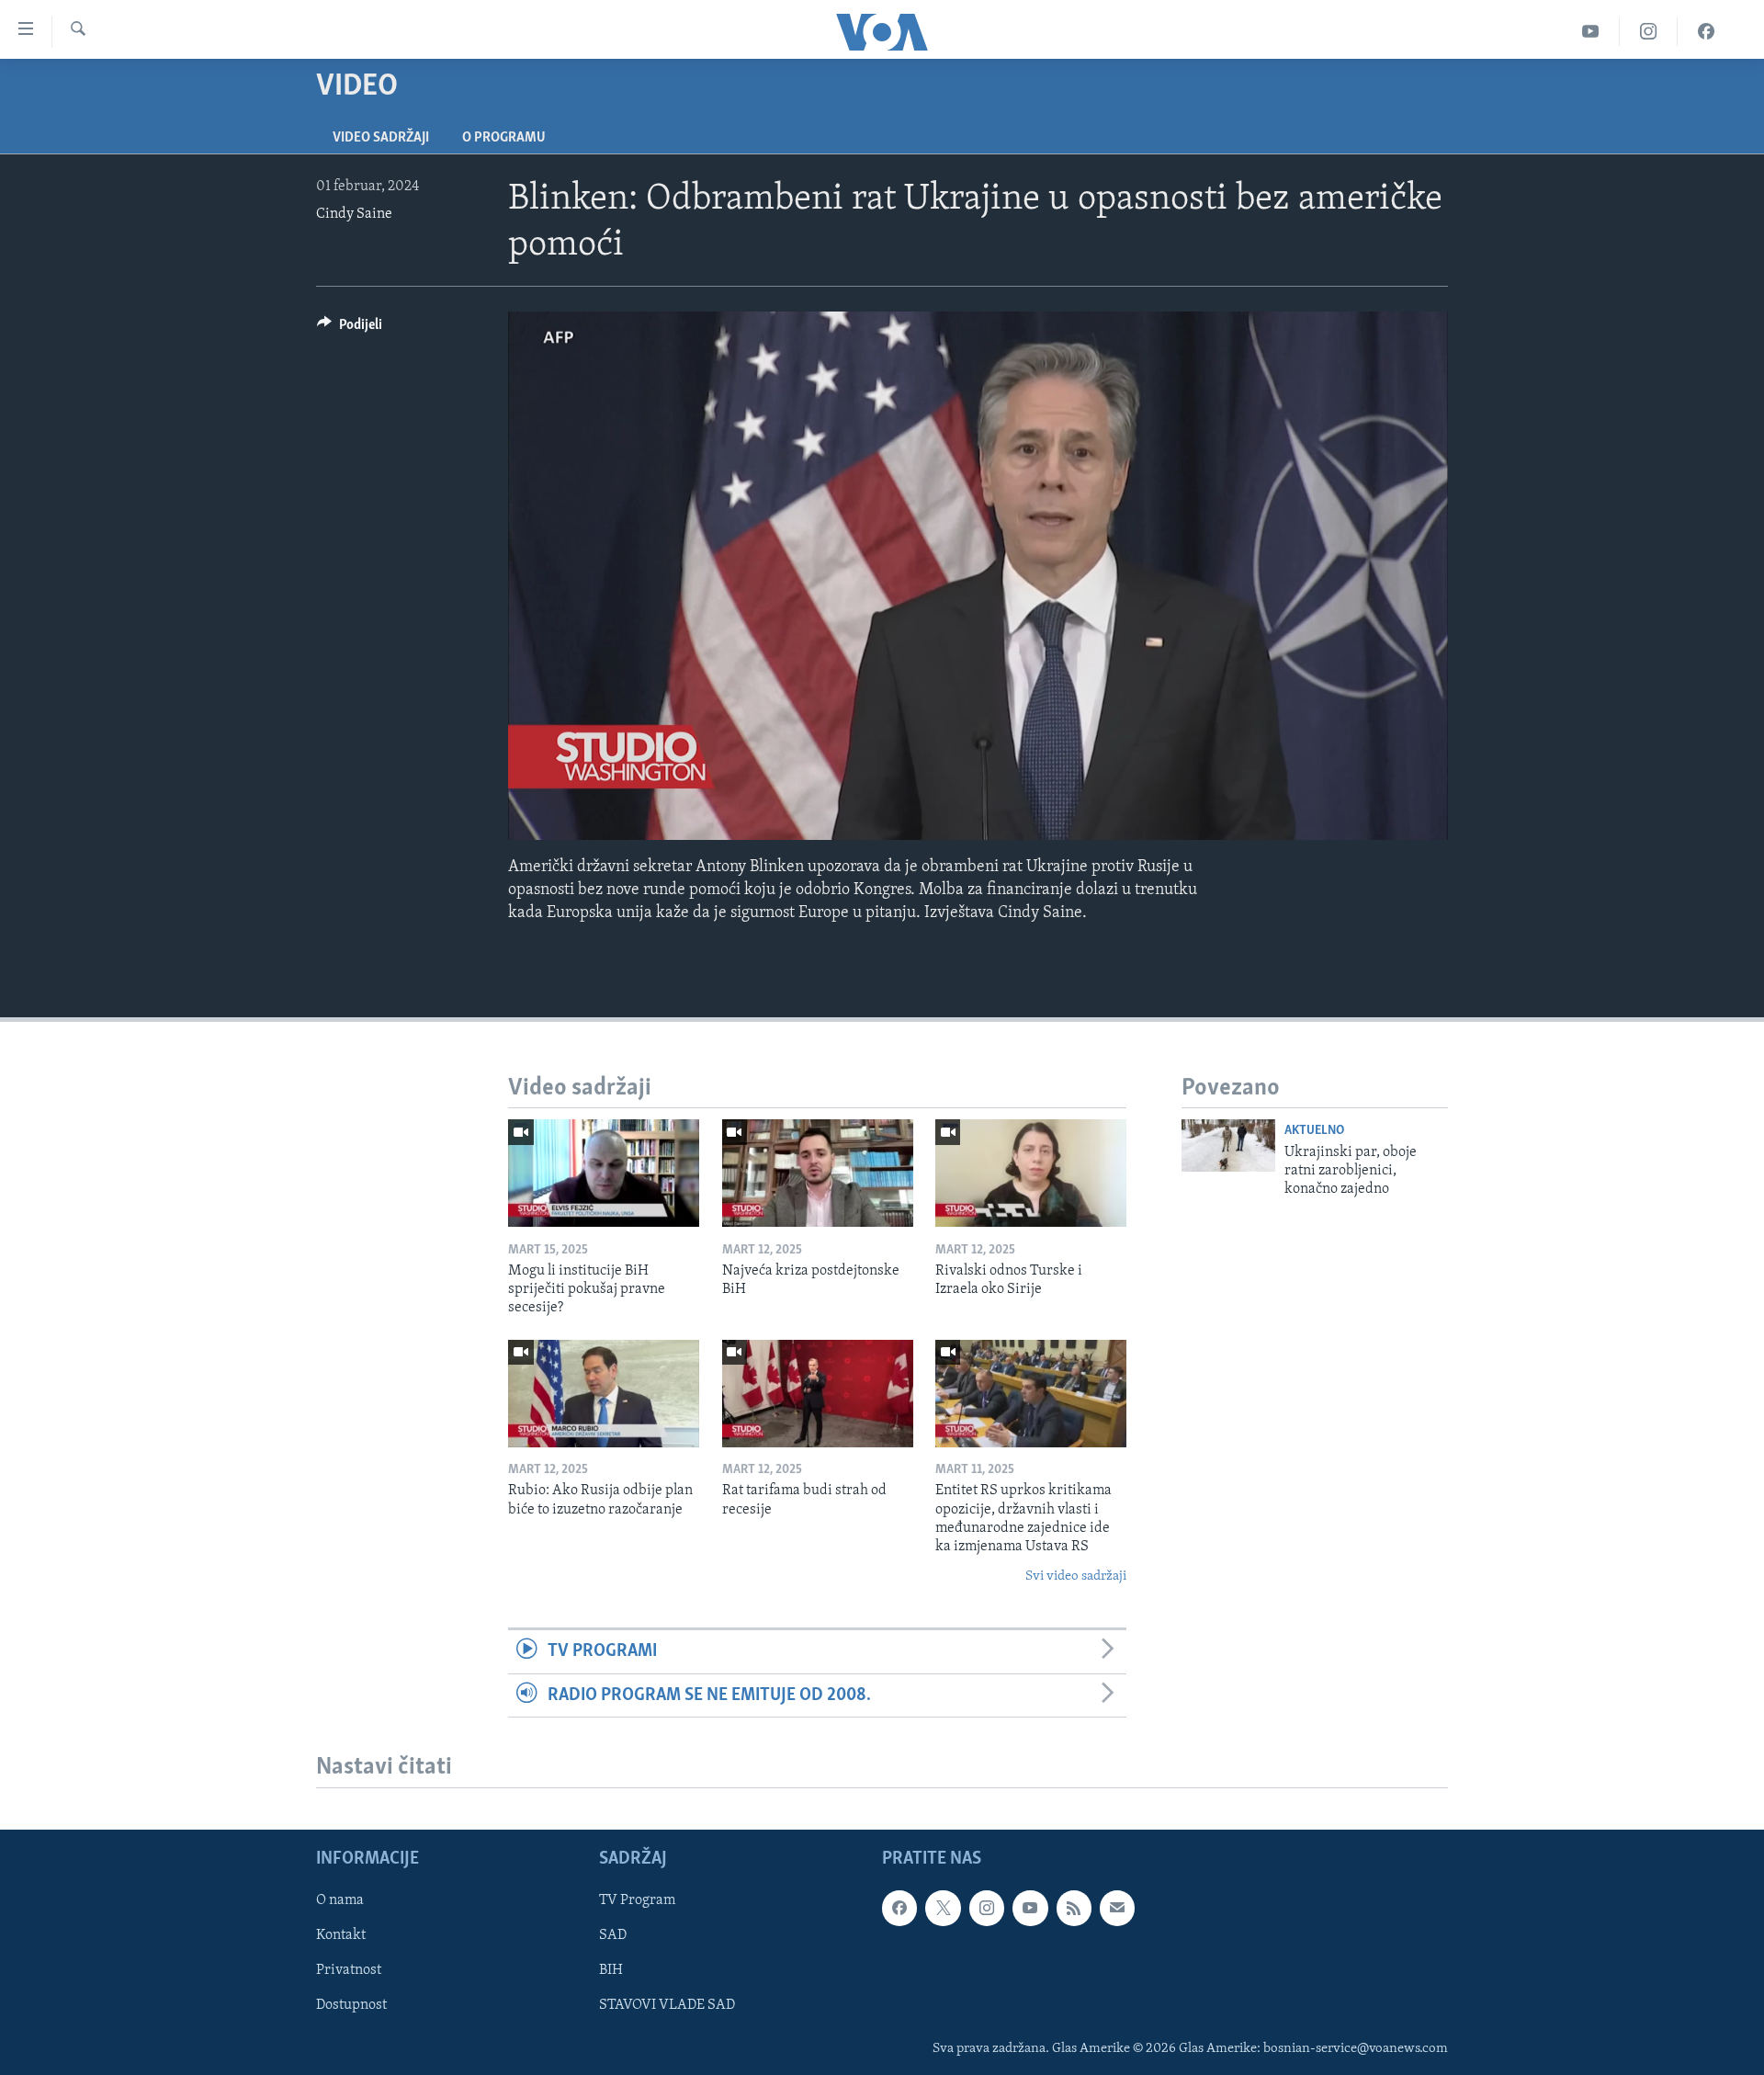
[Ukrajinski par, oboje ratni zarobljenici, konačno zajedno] (1228, 1145)
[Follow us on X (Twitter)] (943, 1908)
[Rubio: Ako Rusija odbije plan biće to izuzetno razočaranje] (604, 1394)
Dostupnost (351, 2005)
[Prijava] (1117, 1908)
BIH (611, 1970)
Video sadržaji (381, 138)
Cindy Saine (354, 214)
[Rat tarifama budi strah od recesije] (818, 1394)
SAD (613, 1935)
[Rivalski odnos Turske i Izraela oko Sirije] (1031, 1173)
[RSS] (1074, 1908)
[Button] (350, 329)
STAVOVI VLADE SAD (667, 2005)
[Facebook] (1706, 32)
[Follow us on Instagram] (987, 1908)
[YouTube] (1591, 32)
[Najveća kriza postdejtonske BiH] (818, 1173)
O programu (504, 138)
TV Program (637, 1900)
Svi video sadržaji (1076, 1576)
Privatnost (349, 1970)
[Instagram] (1649, 32)
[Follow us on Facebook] (899, 1908)
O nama (340, 1900)
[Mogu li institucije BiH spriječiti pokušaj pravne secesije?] (604, 1173)
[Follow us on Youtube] (1030, 1908)
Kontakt (341, 1935)
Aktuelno (1314, 1131)
